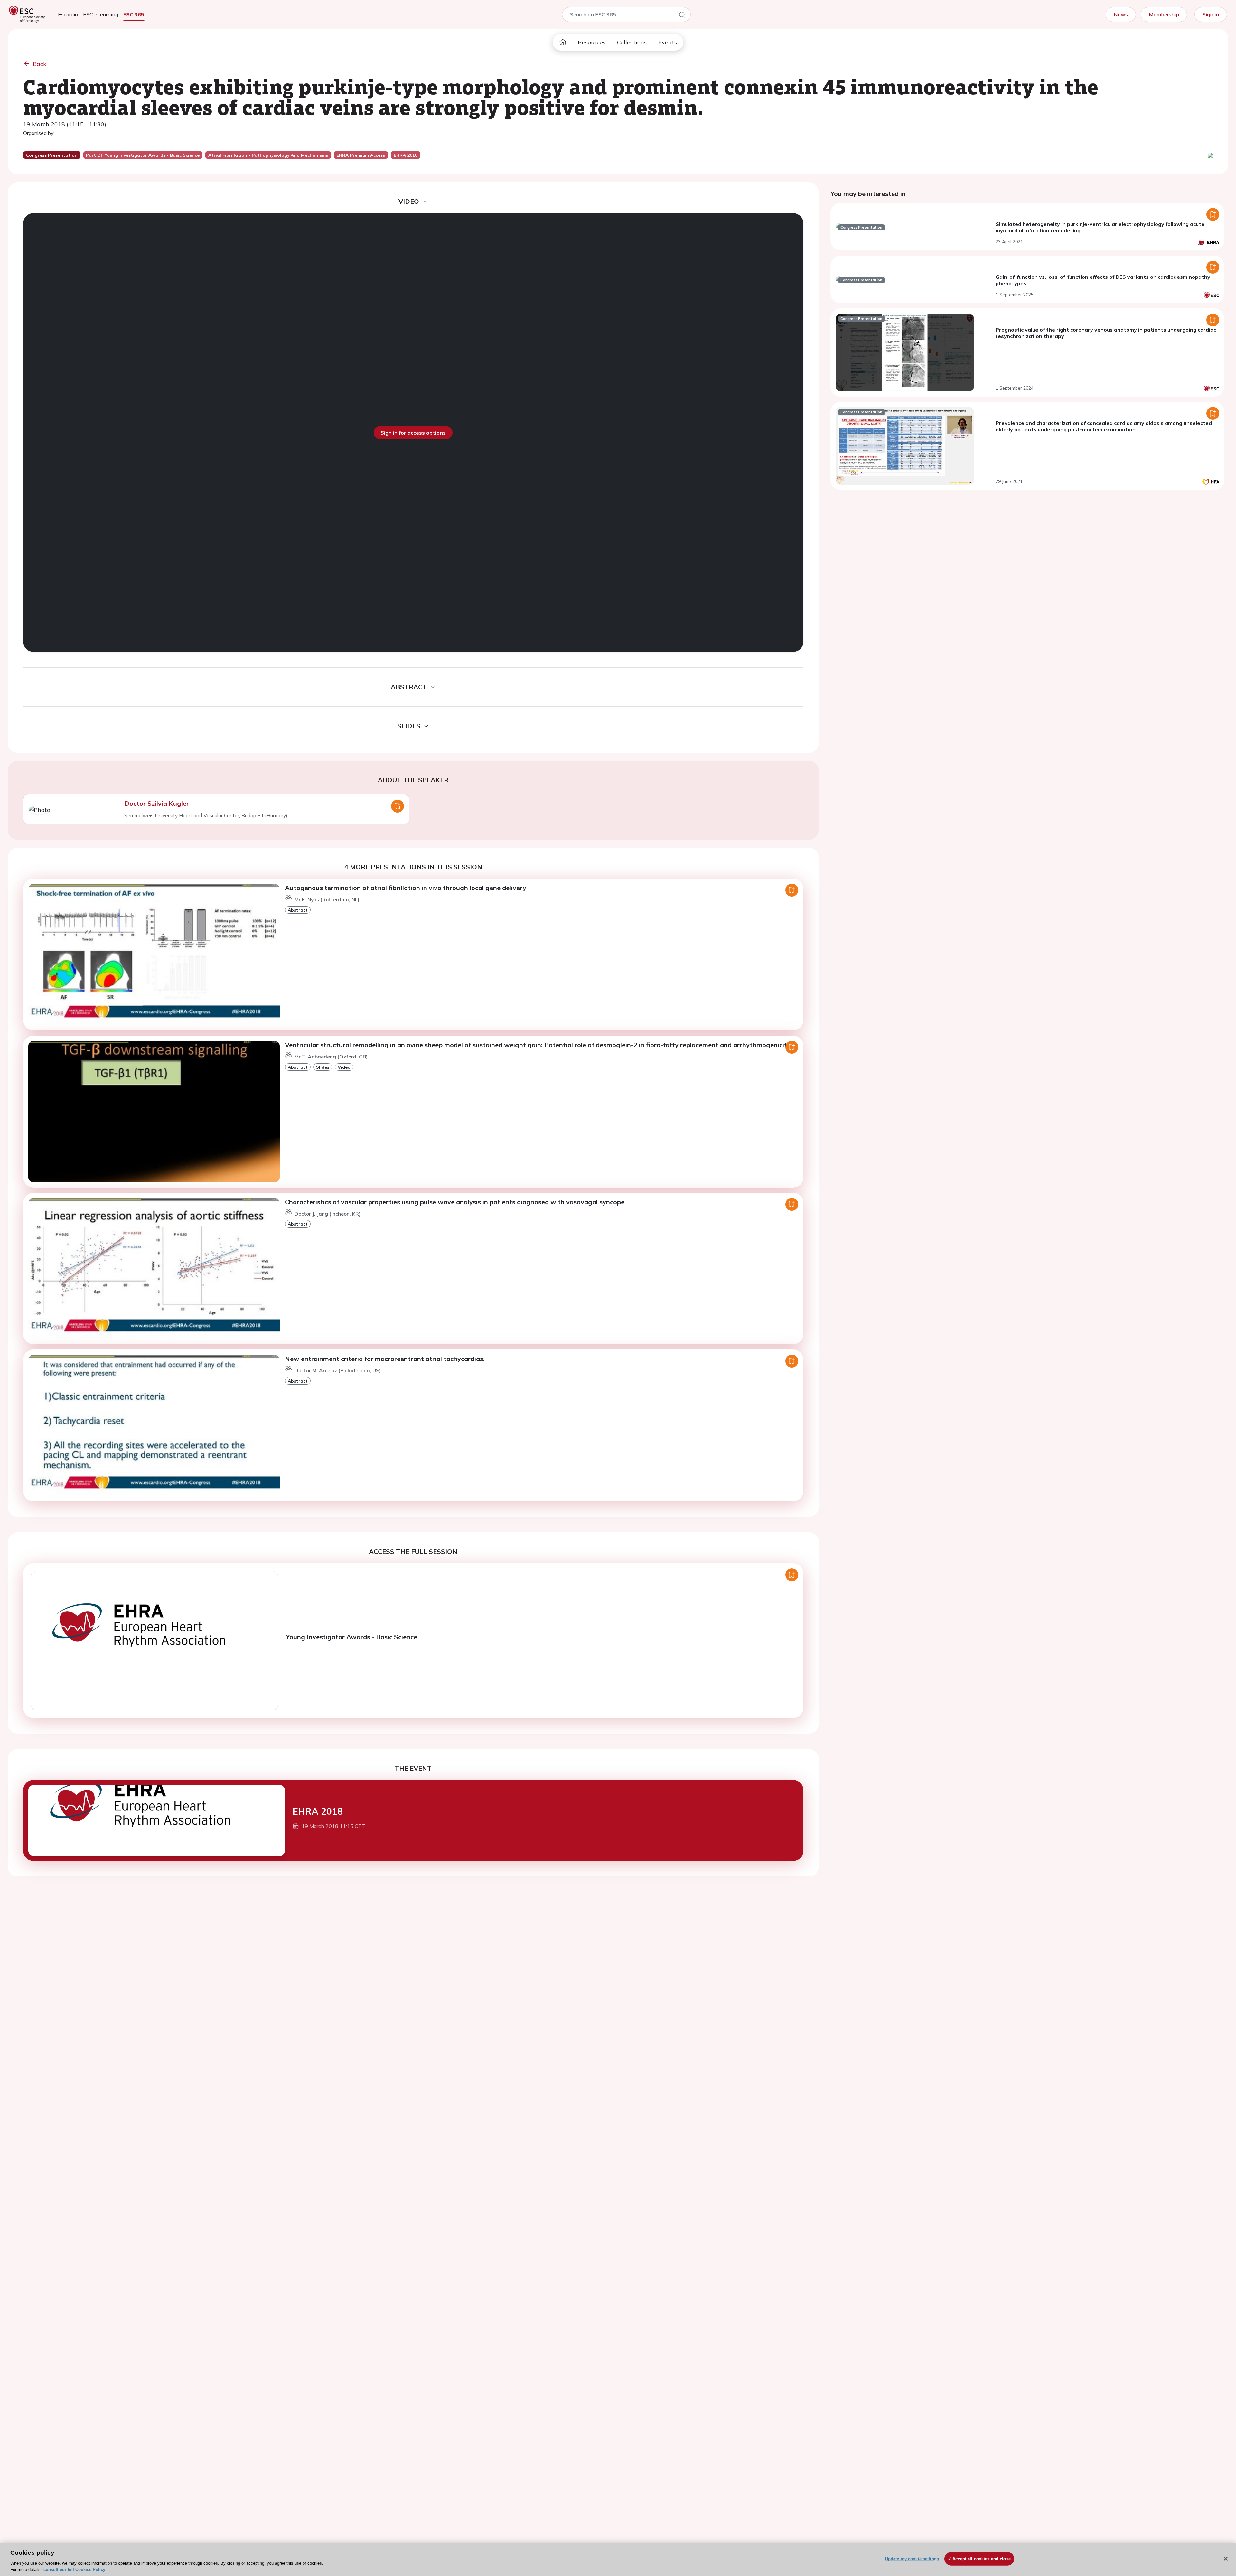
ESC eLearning (101, 14)
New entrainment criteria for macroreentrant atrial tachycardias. (385, 1359)
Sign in (1211, 14)
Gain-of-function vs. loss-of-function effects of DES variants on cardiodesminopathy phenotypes (1103, 280)
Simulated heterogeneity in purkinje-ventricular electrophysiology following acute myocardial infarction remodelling (1100, 227)
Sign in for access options (413, 433)
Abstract (298, 910)
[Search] (682, 16)
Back (40, 64)
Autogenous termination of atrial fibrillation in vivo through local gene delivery (406, 888)
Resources (592, 42)
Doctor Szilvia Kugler (157, 803)
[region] (618, 2559)
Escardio (68, 14)
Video (344, 1067)
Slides (323, 1067)
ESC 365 (134, 14)
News (1121, 14)
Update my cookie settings (912, 2559)
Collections (632, 42)
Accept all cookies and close (982, 2559)
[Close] (1226, 2559)
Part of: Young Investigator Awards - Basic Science (143, 155)
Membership (1164, 14)
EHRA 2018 (318, 1811)
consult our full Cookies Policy (74, 2569)
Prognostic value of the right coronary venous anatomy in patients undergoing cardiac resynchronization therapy (1106, 333)
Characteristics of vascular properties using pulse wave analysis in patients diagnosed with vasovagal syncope (455, 1202)
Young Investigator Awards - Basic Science (351, 1637)
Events (668, 42)
